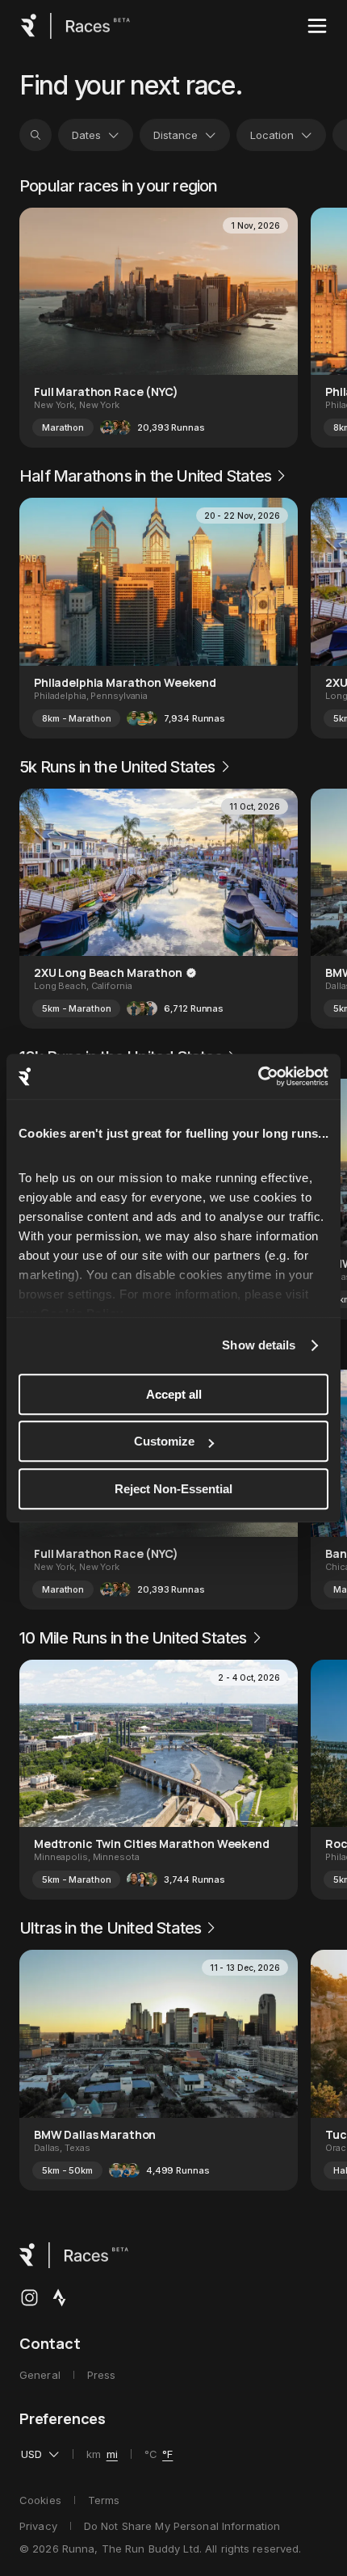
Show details (259, 1345)
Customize (164, 1441)
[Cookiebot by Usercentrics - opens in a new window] (258, 1076)
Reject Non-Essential (173, 1489)
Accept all (174, 1394)
